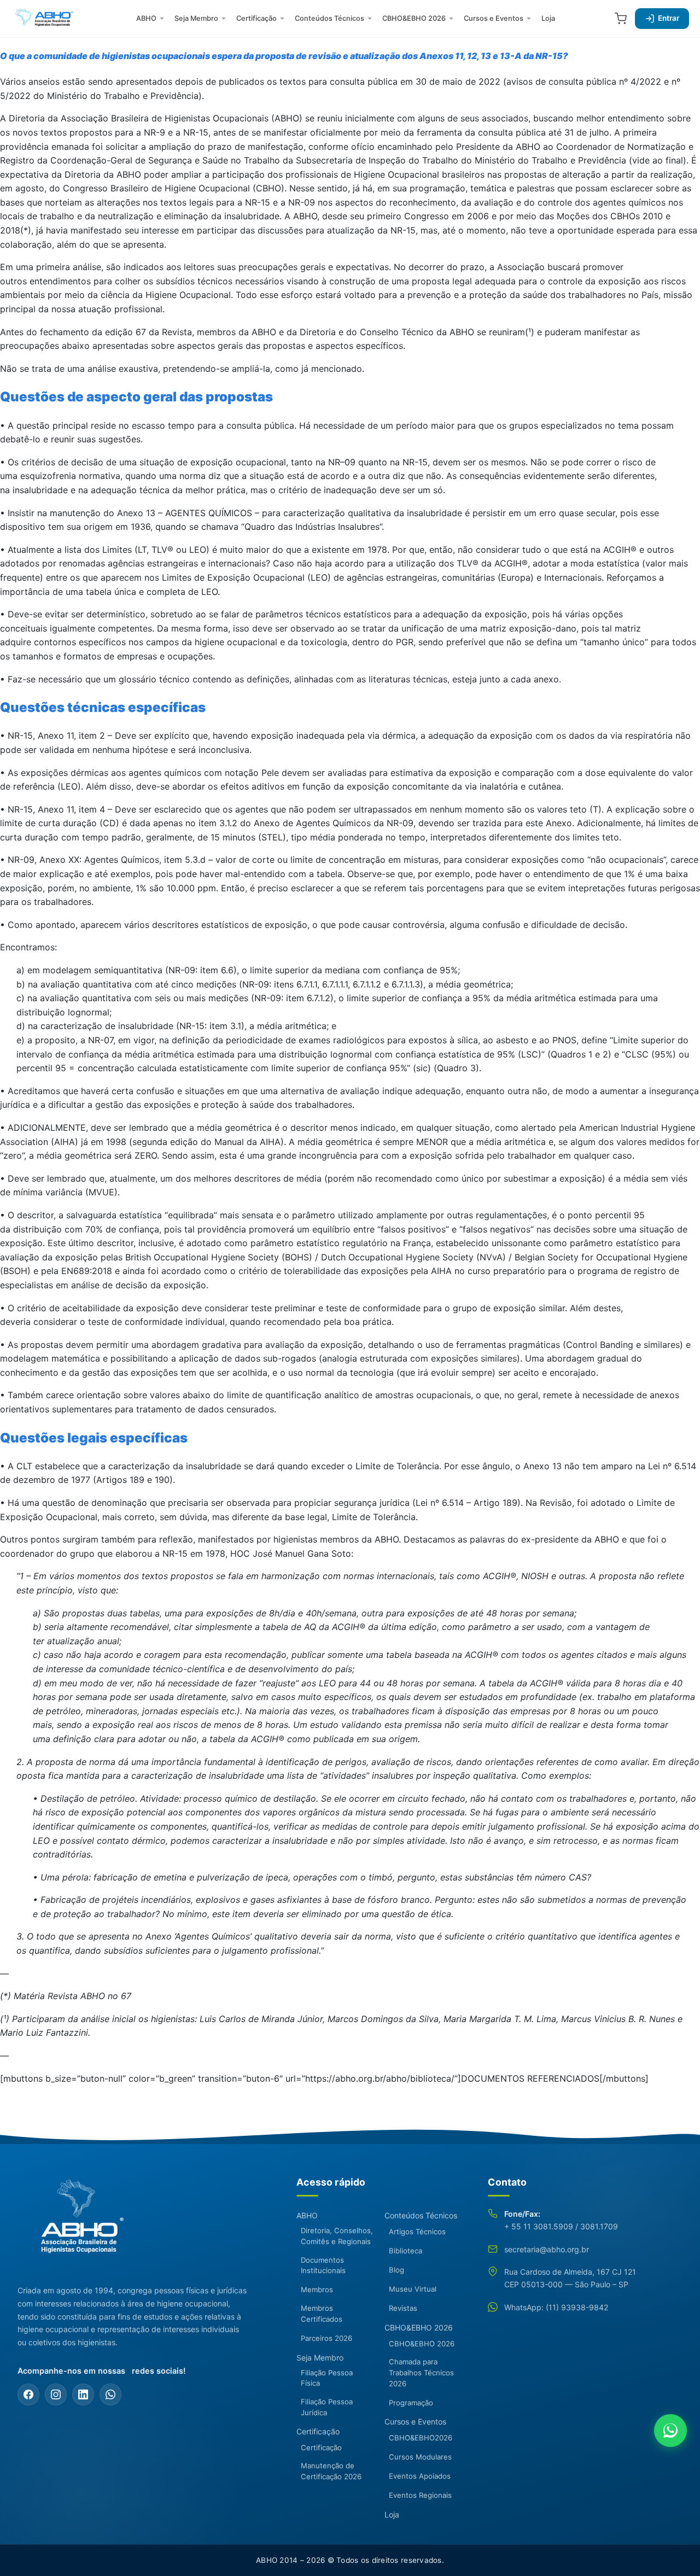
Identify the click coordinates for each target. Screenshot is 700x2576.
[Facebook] (28, 2394)
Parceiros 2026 (326, 2338)
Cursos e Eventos (494, 18)
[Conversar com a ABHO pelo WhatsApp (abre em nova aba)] (670, 2431)
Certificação (256, 18)
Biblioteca (406, 2251)
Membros (317, 2289)
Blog (396, 2270)
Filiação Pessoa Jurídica (327, 2407)
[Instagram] (56, 2394)
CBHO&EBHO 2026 (414, 18)
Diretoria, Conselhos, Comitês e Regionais (337, 2236)
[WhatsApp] (110, 2394)
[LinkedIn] (83, 2394)
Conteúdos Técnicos (329, 18)
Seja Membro (196, 18)
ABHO (146, 18)
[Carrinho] (621, 19)
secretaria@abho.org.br (547, 2249)
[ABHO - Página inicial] (78, 2223)
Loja (548, 18)
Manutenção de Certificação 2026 (331, 2471)
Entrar (669, 18)
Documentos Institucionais (323, 2265)
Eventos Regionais (420, 2495)
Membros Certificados (322, 2314)
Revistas (403, 2308)
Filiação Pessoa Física (327, 2378)
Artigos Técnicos (417, 2232)
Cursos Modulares (420, 2457)
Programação (411, 2403)
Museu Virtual (413, 2289)
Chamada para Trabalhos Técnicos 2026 (421, 2373)
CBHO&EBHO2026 (421, 2438)
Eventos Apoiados (420, 2476)
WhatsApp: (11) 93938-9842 (556, 2307)
